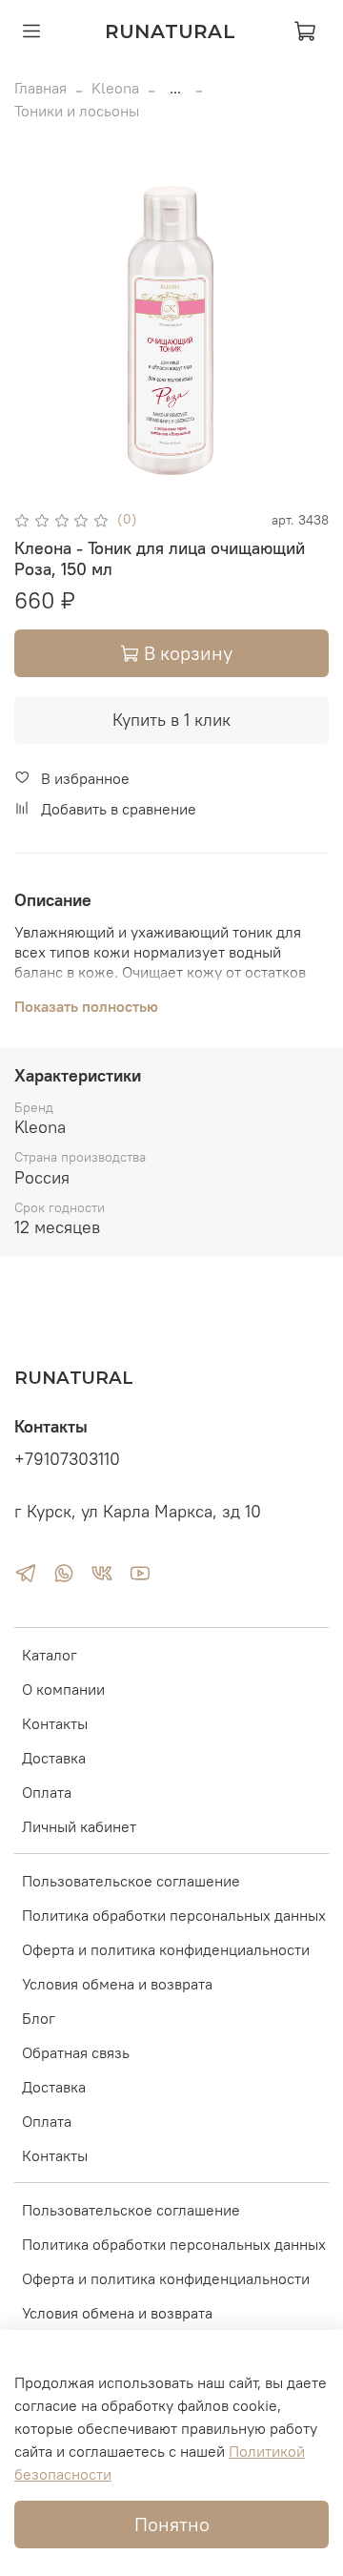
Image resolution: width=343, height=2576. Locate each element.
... (175, 88)
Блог (39, 2018)
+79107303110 (67, 1459)
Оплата (47, 1792)
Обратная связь (76, 2052)
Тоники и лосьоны (77, 111)
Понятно (172, 2524)
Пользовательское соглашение (131, 1881)
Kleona (115, 88)
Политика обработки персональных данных (174, 1915)
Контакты (55, 1723)
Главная (40, 88)
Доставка (54, 1758)
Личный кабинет (79, 1826)
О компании (63, 1689)
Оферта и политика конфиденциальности (166, 1949)
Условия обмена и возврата (117, 1984)
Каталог (50, 1655)
